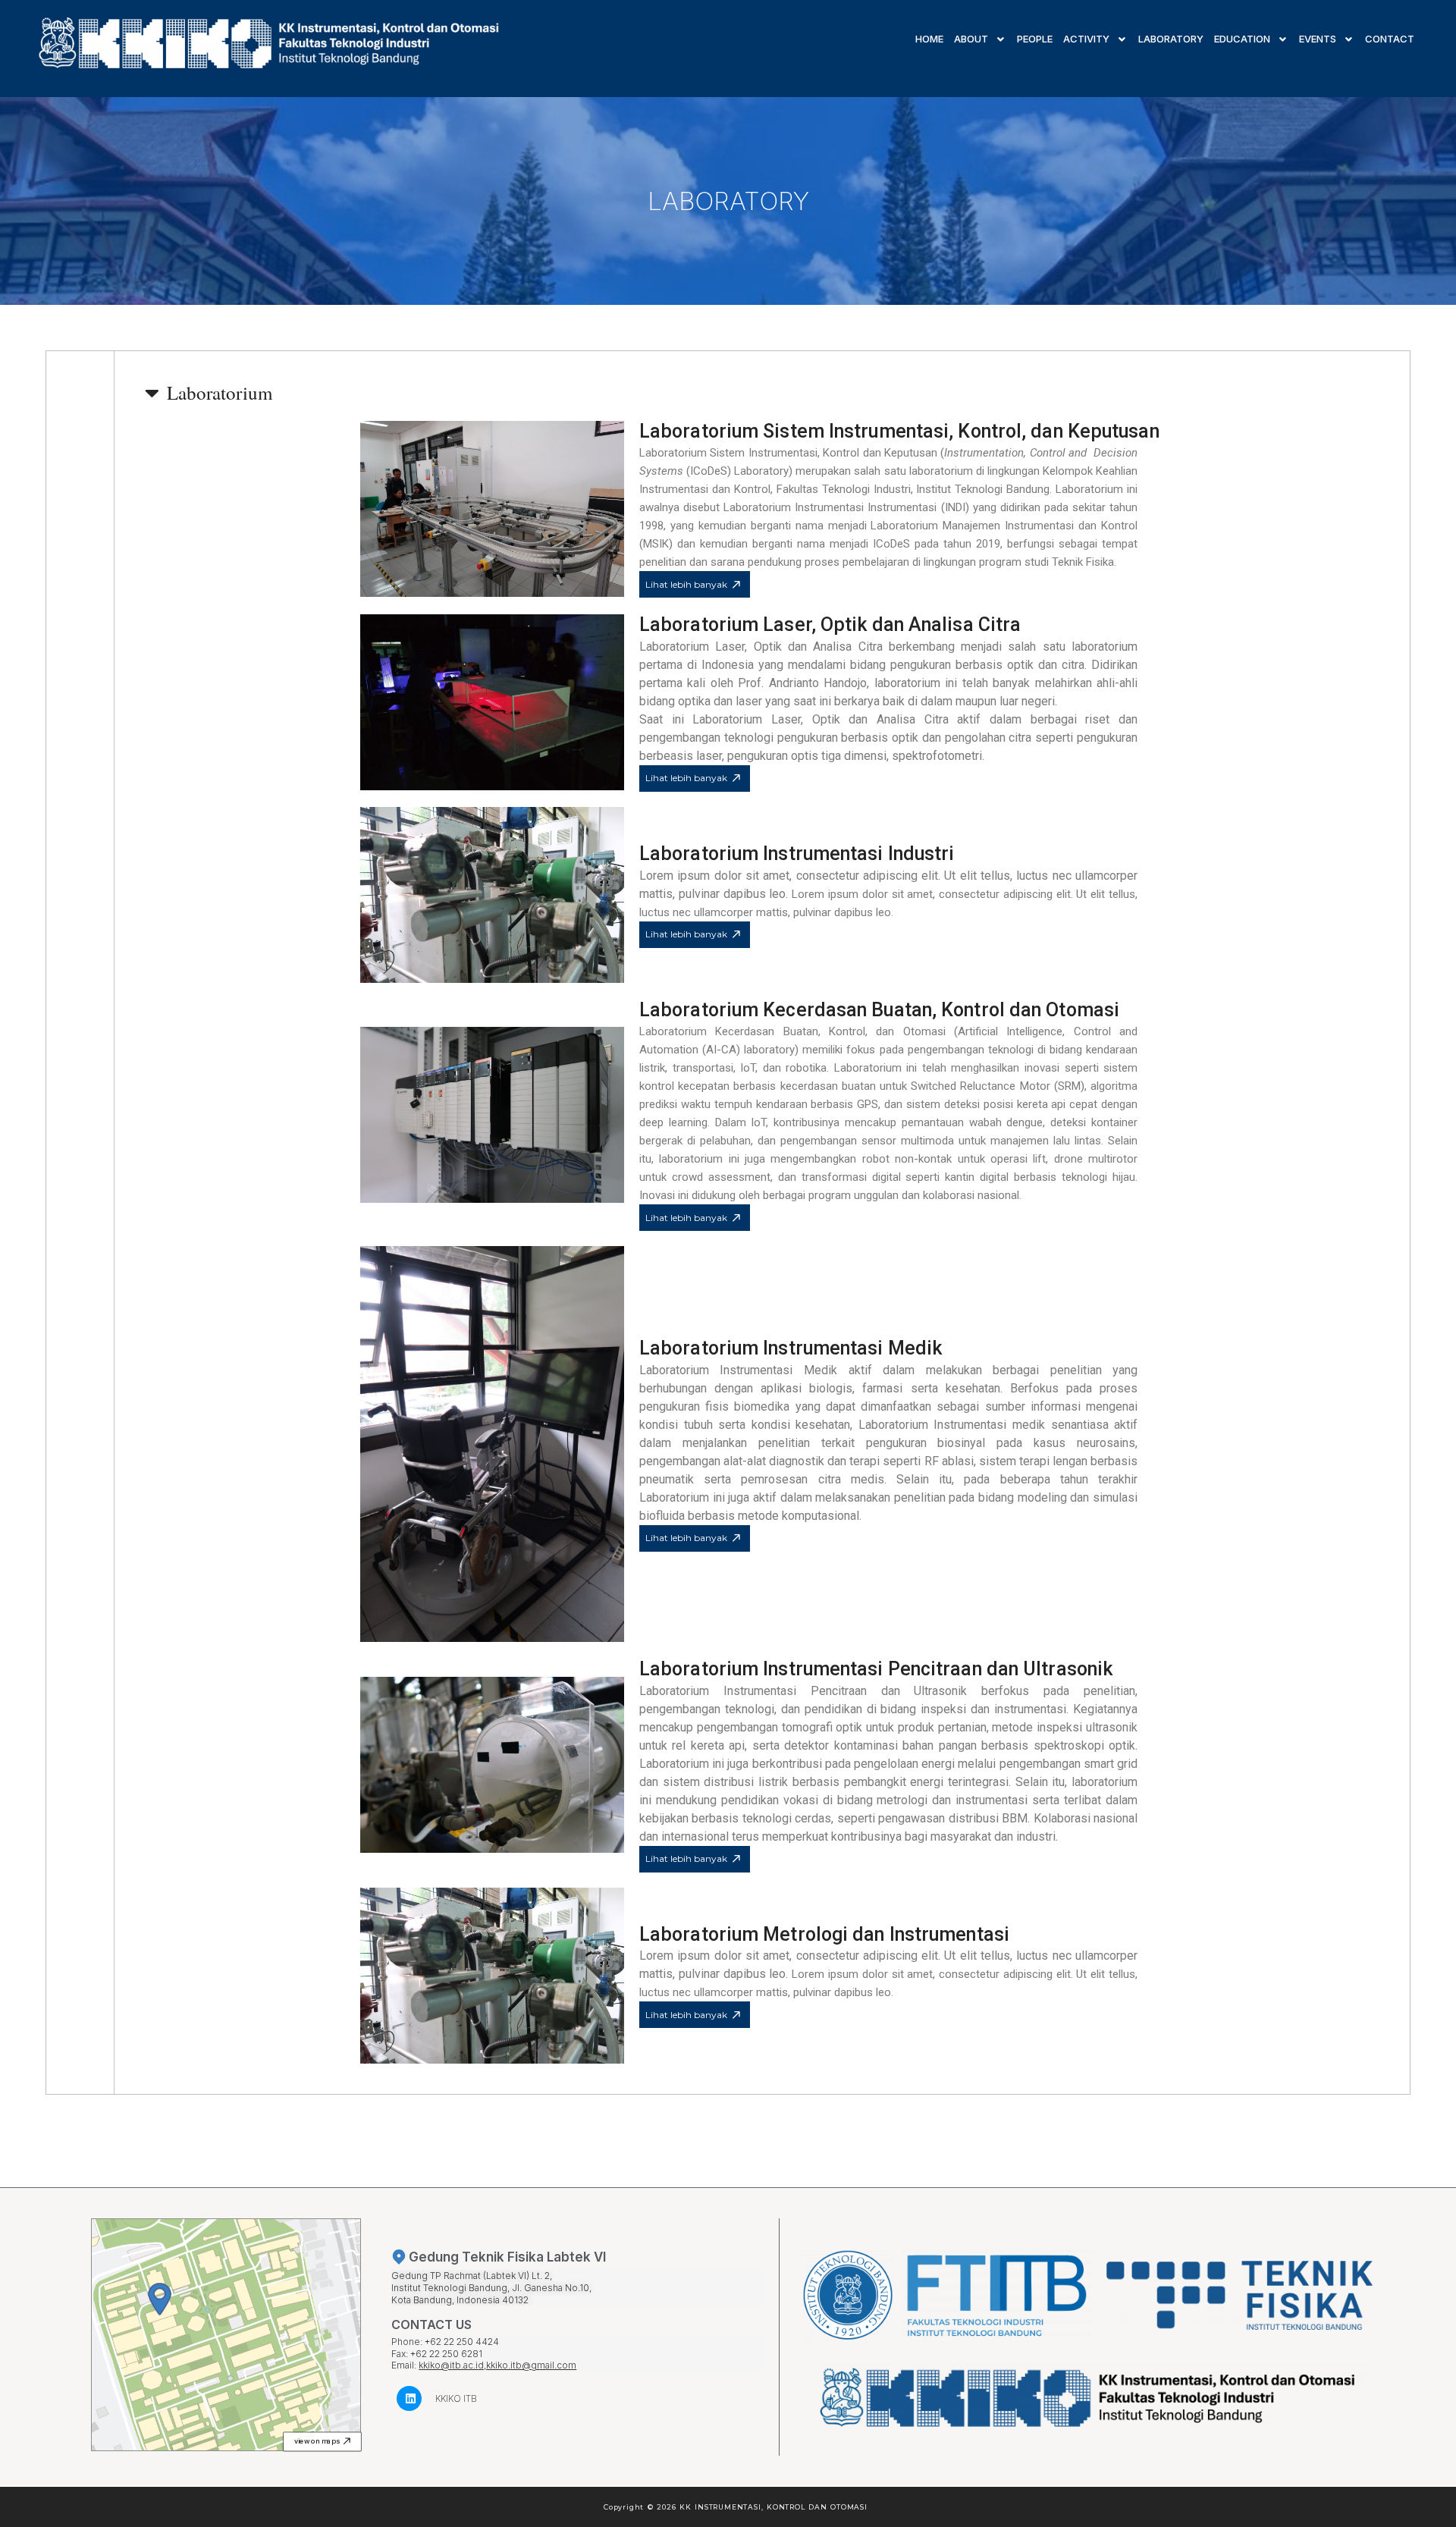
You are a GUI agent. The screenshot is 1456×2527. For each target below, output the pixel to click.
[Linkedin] (409, 2398)
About (971, 39)
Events (1318, 39)
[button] (322, 2441)
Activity (1086, 39)
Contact (1390, 39)
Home (929, 39)
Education (1242, 39)
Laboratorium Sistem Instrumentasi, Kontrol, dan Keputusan (899, 431)
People (1035, 39)
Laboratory (1171, 39)
